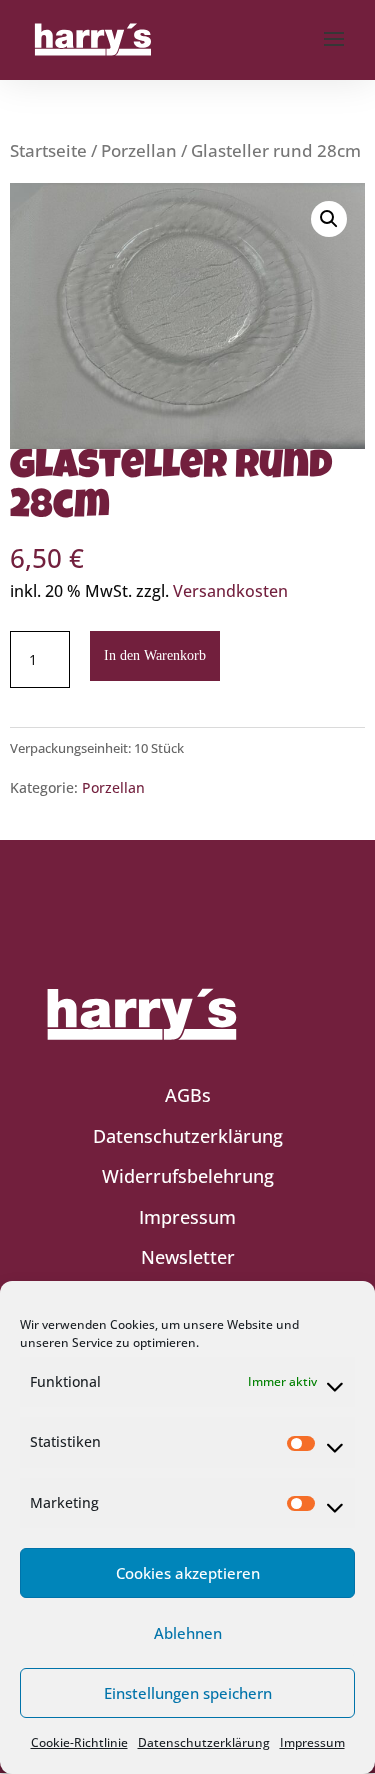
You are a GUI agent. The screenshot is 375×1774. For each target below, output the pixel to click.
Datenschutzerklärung (204, 1742)
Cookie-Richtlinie (79, 1742)
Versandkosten (230, 591)
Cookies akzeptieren (188, 1573)
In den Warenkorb (155, 655)
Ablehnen (188, 1633)
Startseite (48, 150)
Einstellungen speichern (188, 1693)
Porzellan (139, 150)
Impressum (312, 1742)
